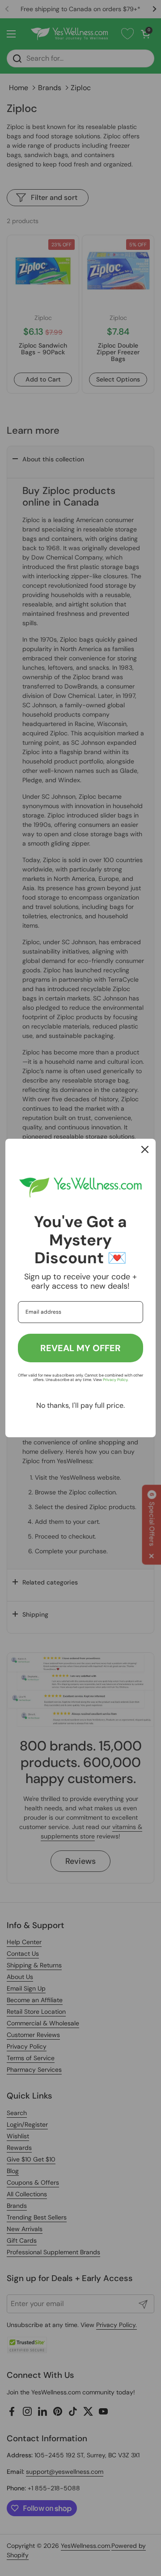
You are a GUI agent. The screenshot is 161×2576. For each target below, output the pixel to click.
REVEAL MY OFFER (80, 1348)
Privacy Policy (115, 1380)
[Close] (145, 1149)
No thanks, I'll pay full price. (80, 1405)
